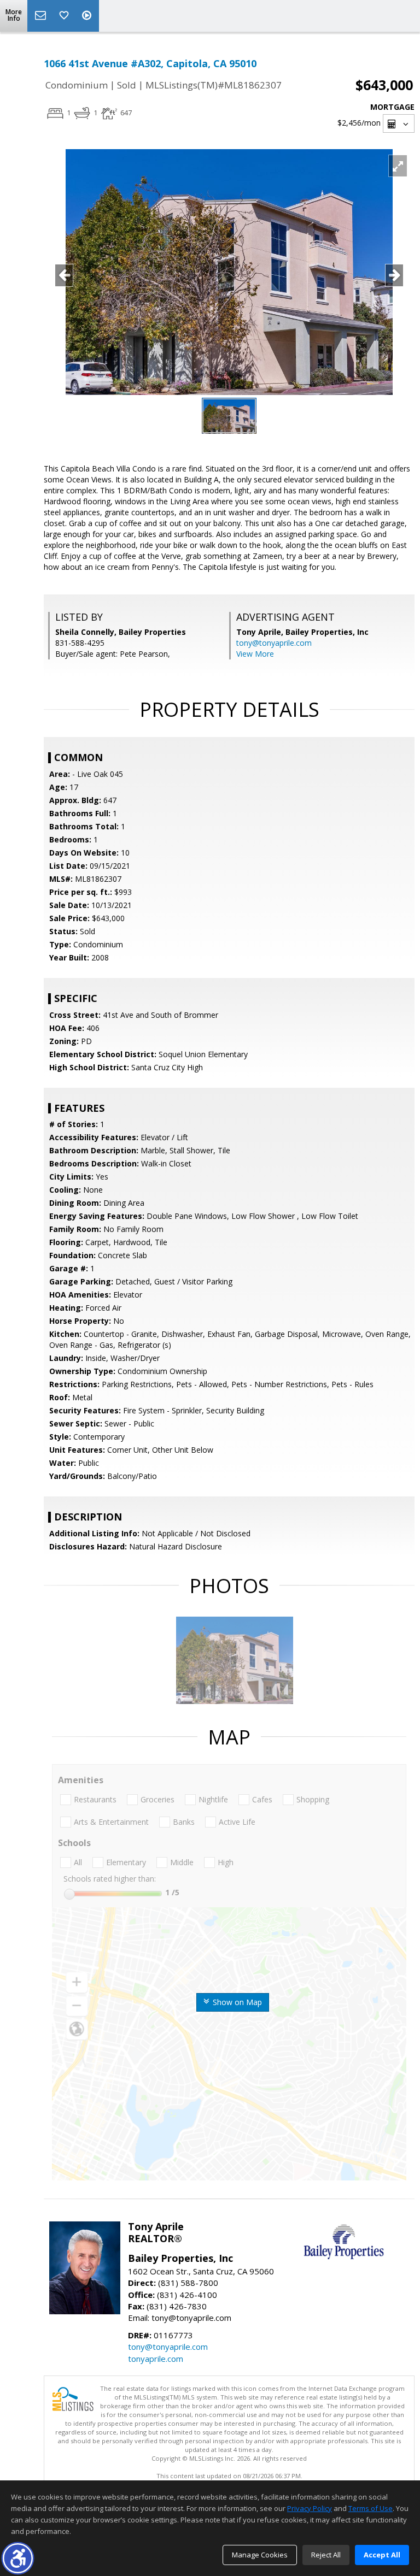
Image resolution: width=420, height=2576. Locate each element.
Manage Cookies (260, 2555)
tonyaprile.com (156, 2359)
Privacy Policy (310, 2508)
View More (255, 654)
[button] (18, 2558)
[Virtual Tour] (88, 16)
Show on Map (236, 2002)
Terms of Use (371, 2508)
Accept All (382, 2555)
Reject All (326, 2555)
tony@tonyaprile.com (274, 643)
